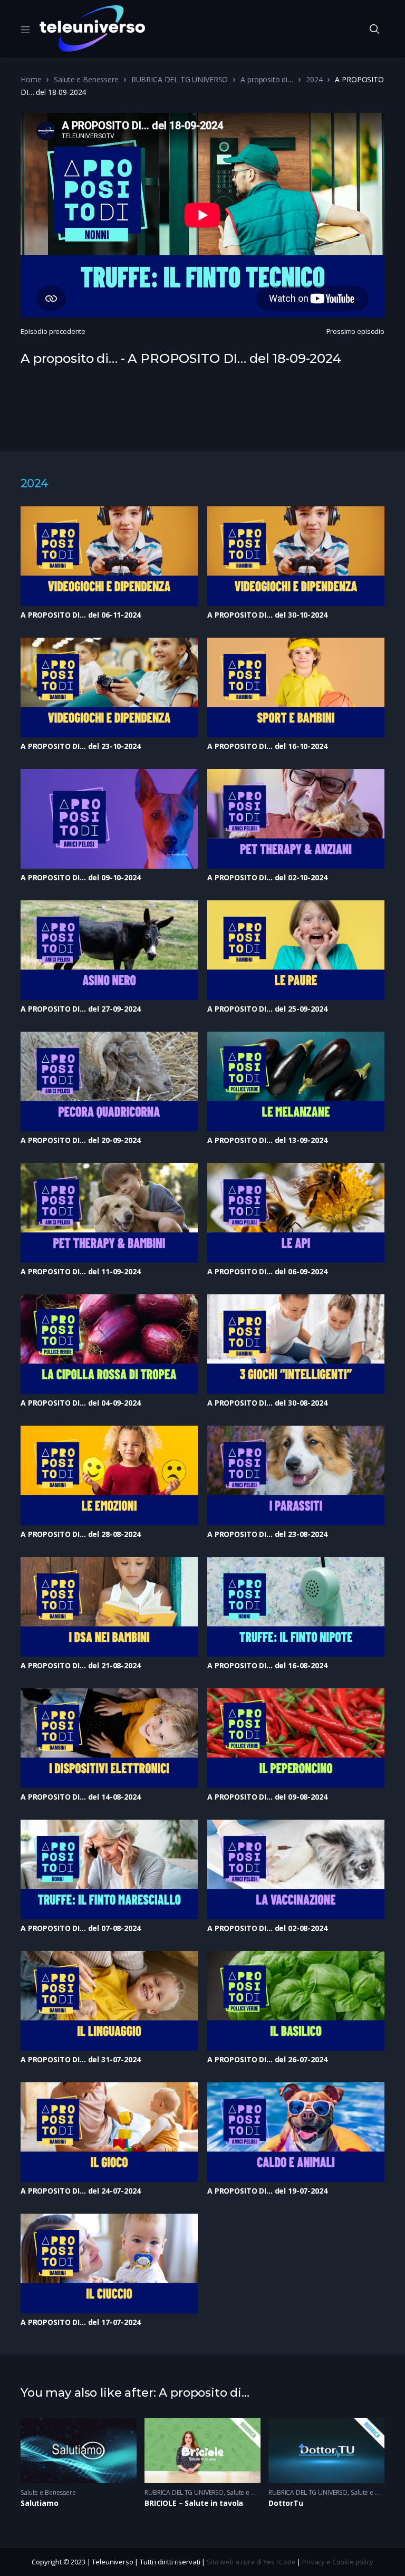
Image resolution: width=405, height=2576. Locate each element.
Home (31, 79)
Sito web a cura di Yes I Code (251, 2562)
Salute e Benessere (86, 79)
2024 (314, 79)
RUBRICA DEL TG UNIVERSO (180, 79)
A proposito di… (267, 79)
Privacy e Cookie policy (338, 2562)
